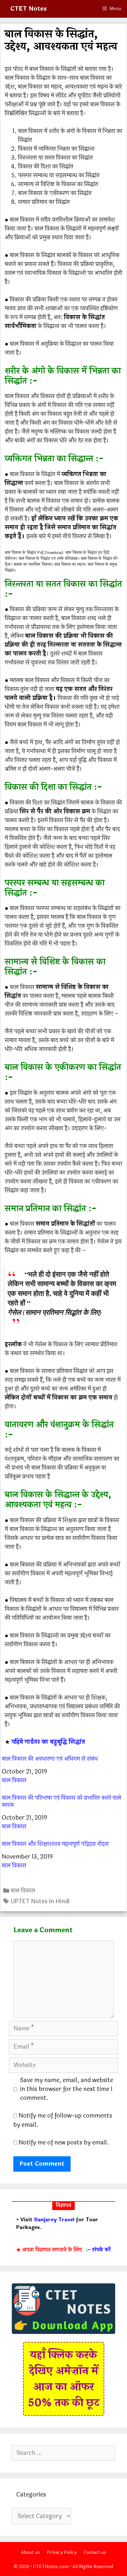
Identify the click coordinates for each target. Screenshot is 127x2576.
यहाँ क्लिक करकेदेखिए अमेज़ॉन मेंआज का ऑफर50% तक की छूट (64, 2379)
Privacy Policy (62, 2553)
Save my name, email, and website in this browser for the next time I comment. (67, 2089)
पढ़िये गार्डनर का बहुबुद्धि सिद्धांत (48, 1742)
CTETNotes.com (51, 2567)
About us (30, 2553)
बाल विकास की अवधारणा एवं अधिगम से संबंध (50, 1759)
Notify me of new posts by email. (64, 2143)
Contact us (95, 2553)
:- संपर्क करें (98, 2250)
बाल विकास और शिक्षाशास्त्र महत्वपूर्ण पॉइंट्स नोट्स (55, 1844)
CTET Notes (29, 9)
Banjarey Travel (54, 2220)
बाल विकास (14, 1780)
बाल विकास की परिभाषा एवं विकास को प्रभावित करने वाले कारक (61, 1802)
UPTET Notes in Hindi (40, 1901)
